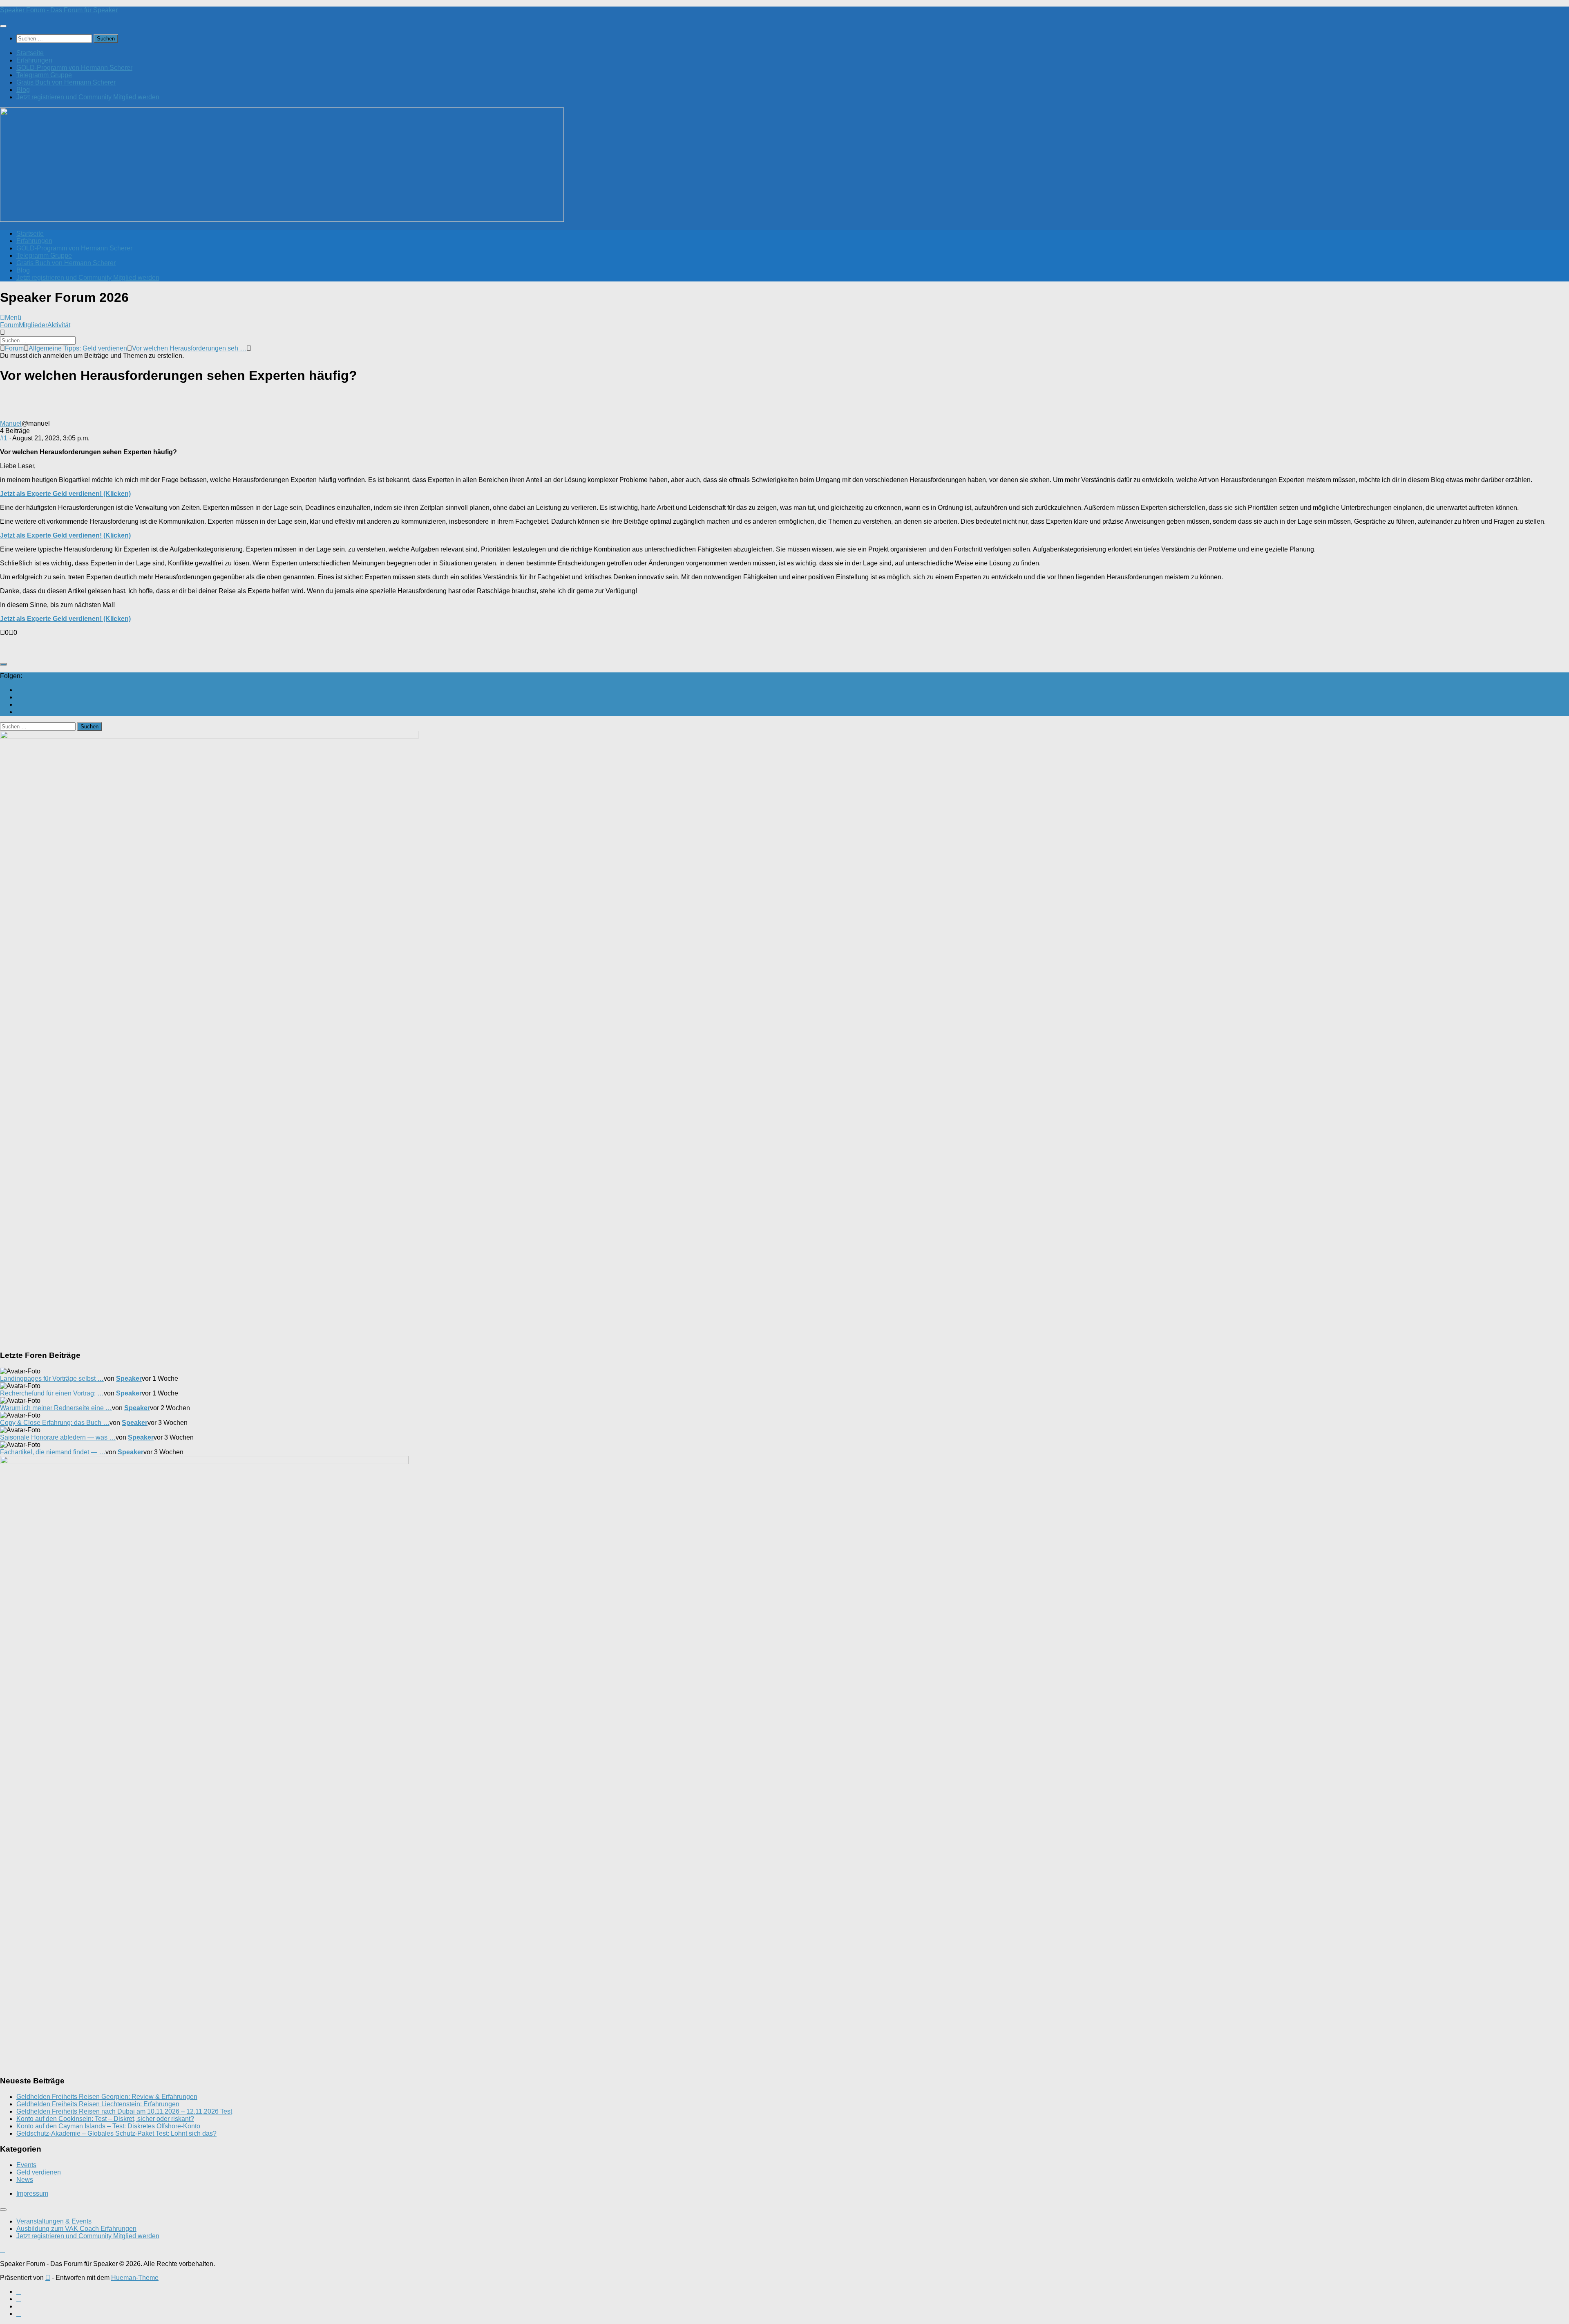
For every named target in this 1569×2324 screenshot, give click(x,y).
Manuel (11, 423)
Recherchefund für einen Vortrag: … (52, 1393)
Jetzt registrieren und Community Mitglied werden (88, 97)
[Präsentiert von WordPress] (48, 2278)
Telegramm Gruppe (44, 75)
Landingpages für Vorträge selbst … (52, 1379)
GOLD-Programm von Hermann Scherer (74, 68)
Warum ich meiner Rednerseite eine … (56, 1408)
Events (26, 2165)
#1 (4, 438)
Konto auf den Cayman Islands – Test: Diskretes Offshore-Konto (108, 2126)
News (25, 2180)
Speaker (129, 1379)
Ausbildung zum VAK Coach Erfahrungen (76, 2229)
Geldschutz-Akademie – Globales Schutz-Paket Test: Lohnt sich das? (116, 2133)
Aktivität (59, 325)
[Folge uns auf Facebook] (19, 697)
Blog (23, 90)
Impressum (32, 2193)
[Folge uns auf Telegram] (19, 712)
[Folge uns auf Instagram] (19, 704)
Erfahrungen (34, 60)
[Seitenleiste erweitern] (3, 664)
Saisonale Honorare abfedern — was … (58, 1437)
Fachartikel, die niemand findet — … (53, 1452)
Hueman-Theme (135, 2278)
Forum (9, 325)
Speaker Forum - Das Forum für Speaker (59, 10)
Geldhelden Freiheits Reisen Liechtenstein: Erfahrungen (98, 2104)
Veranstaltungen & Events (54, 2221)
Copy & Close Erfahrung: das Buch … (55, 1423)
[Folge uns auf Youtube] (19, 690)
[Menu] (3, 26)
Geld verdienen (39, 2172)
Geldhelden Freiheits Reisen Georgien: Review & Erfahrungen (107, 2097)
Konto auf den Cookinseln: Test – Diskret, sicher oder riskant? (105, 2119)
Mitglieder (33, 325)
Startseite (30, 53)
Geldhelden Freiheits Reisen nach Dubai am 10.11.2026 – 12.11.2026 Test (124, 2111)
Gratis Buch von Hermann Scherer (66, 82)
